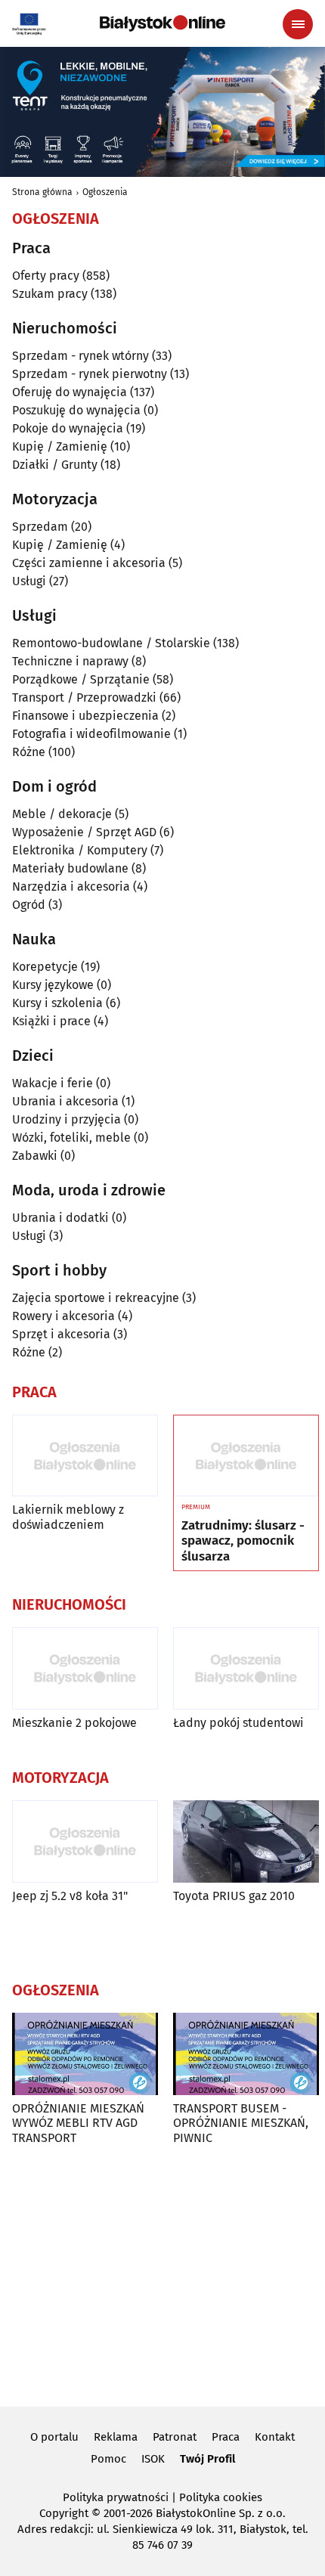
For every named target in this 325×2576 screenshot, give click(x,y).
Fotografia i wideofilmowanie (91, 734)
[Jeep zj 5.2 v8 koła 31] (85, 1841)
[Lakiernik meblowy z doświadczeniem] (85, 1456)
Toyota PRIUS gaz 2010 (234, 1896)
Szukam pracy (50, 294)
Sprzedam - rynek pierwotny (90, 374)
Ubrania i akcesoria (65, 1101)
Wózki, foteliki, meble (71, 1138)
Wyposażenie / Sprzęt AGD (84, 832)
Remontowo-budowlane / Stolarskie (111, 643)
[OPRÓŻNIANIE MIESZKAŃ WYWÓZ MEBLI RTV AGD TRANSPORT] (85, 2054)
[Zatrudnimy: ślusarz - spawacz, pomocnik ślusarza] (246, 1456)
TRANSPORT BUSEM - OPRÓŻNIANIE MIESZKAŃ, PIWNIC (241, 2123)
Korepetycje (45, 967)
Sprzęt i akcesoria (61, 1334)
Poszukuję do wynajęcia (76, 410)
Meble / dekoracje (62, 814)
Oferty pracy (46, 276)
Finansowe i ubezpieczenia (85, 716)
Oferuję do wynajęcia (70, 392)
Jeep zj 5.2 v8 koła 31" (70, 1896)
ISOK (153, 2459)
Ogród (29, 905)
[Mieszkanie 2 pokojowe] (85, 1668)
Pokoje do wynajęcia (68, 428)
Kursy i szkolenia (57, 1003)
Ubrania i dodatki (60, 1218)
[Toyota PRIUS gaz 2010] (246, 1841)
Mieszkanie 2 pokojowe (74, 1723)
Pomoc (108, 2459)
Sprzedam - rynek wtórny (80, 356)
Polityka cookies (221, 2497)
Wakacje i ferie (53, 1083)
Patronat (175, 2437)
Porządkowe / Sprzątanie (81, 679)
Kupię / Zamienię (60, 446)
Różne (29, 752)
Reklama (116, 2437)
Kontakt (275, 2437)
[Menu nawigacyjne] (298, 24)
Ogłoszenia (105, 192)
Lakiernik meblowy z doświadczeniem (68, 1517)
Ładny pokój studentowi (238, 1723)
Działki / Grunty (55, 465)
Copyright (64, 2513)
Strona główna (42, 192)
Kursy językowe (53, 985)
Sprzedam (40, 527)
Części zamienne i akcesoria (89, 563)
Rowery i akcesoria (63, 1316)
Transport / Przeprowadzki (84, 697)
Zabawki (35, 1156)
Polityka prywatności (116, 2497)
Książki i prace (51, 1021)
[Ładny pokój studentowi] (246, 1668)
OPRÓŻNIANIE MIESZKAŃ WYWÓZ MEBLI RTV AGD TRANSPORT (78, 2123)
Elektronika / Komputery (80, 850)
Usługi (29, 581)
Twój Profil (207, 2459)
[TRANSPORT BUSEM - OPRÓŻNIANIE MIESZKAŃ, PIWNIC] (246, 2054)
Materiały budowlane (70, 868)
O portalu (54, 2437)
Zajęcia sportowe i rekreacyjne (96, 1298)
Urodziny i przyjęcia (67, 1119)
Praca (226, 2437)
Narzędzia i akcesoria (71, 887)
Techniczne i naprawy (70, 661)
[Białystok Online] (162, 23)
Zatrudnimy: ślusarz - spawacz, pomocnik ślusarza (243, 1541)
